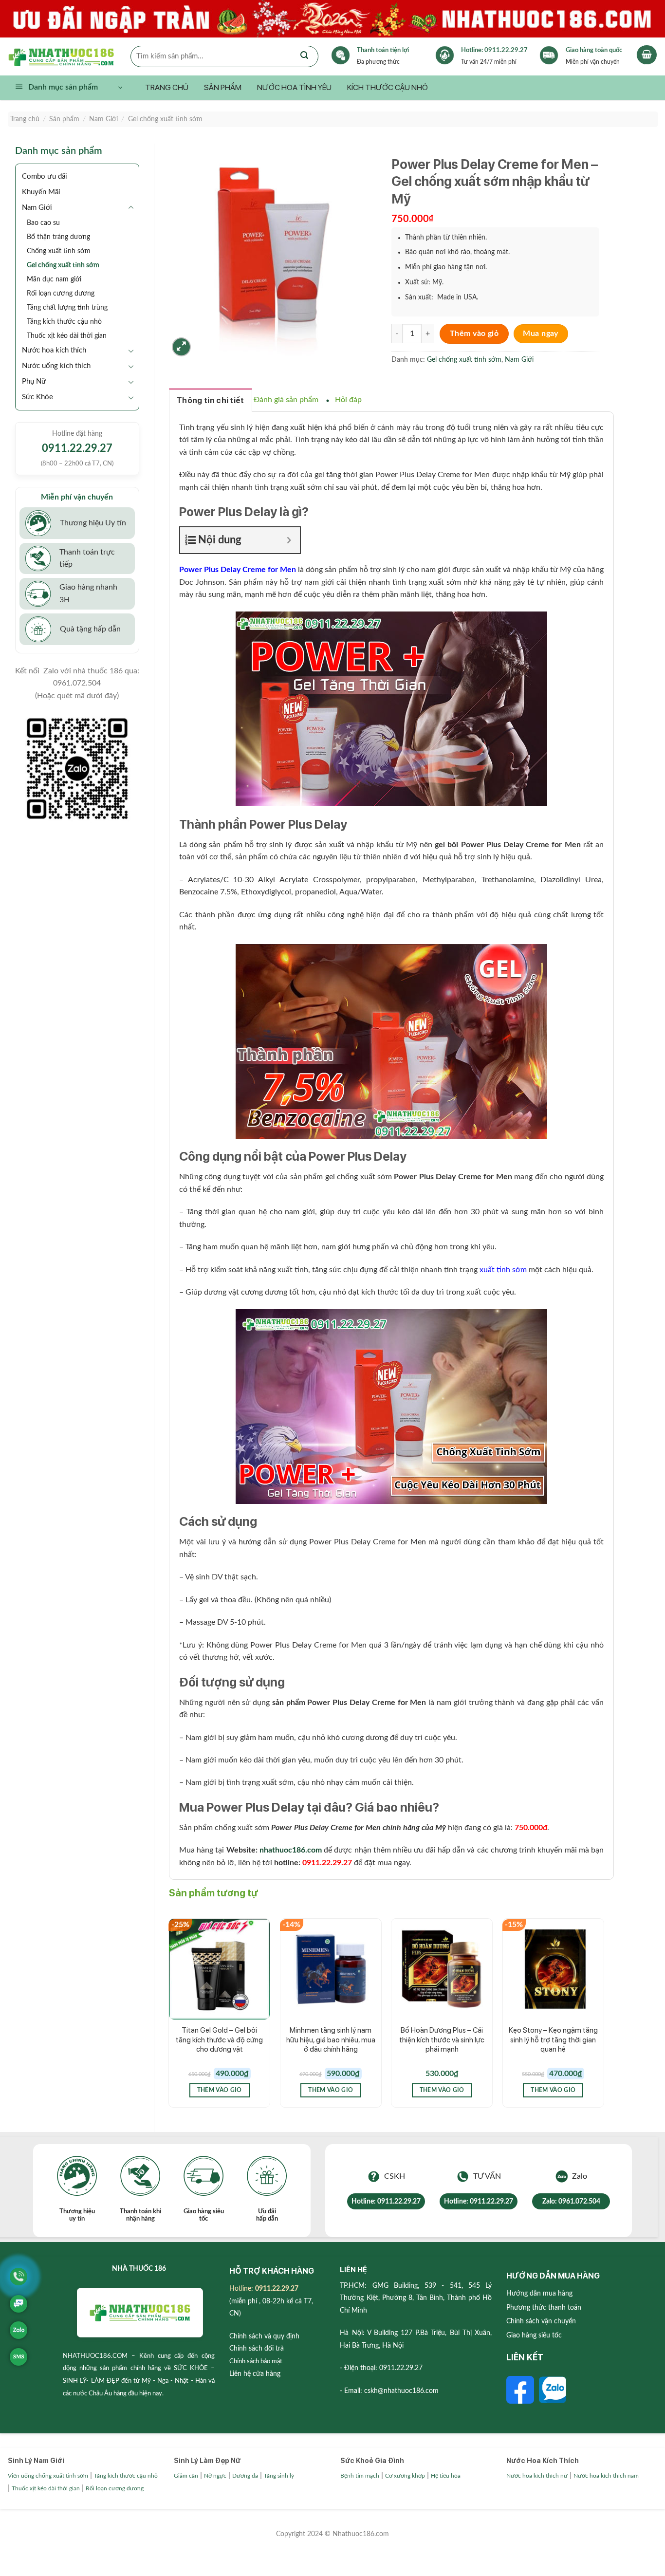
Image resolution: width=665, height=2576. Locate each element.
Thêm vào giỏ (474, 334)
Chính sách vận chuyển (541, 2321)
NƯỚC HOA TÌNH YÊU (294, 87)
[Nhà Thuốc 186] (69, 56)
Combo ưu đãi (45, 176)
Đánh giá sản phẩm (286, 400)
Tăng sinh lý (279, 2476)
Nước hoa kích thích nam (606, 2476)
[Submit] (304, 56)
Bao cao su (43, 223)
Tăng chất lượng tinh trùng (67, 307)
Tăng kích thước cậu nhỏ (64, 322)
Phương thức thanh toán (544, 2308)
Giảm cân (186, 2476)
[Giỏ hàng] (647, 55)
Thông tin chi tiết (211, 400)
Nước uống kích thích (56, 366)
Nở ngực (215, 2476)
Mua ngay (541, 334)
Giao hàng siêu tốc (534, 2335)
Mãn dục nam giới (54, 279)
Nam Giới (103, 119)
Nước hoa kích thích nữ (537, 2476)
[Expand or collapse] (289, 540)
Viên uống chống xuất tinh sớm (48, 2476)
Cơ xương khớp (405, 2476)
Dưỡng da (245, 2476)
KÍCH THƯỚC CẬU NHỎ (388, 87)
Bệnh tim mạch (360, 2476)
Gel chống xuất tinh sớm (165, 119)
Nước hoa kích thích (54, 350)
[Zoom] (181, 347)
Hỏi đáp (348, 400)
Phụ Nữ (34, 381)
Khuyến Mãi (41, 192)
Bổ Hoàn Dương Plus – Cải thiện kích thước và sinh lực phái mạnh (442, 2040)
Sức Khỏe (37, 397)
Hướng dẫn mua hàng (539, 2294)
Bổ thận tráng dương (58, 237)
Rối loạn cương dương (61, 293)
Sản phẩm (64, 119)
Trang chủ (25, 119)
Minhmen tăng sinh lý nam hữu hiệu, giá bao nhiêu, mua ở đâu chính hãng (331, 2040)
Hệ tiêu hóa (446, 2476)
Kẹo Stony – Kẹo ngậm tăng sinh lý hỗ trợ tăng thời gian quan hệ (553, 2040)
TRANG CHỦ (167, 87)
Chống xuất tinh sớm (59, 251)
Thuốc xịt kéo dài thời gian (67, 336)
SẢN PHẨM (223, 87)
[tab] (211, 400)
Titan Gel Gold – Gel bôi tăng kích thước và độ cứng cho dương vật (219, 2040)
